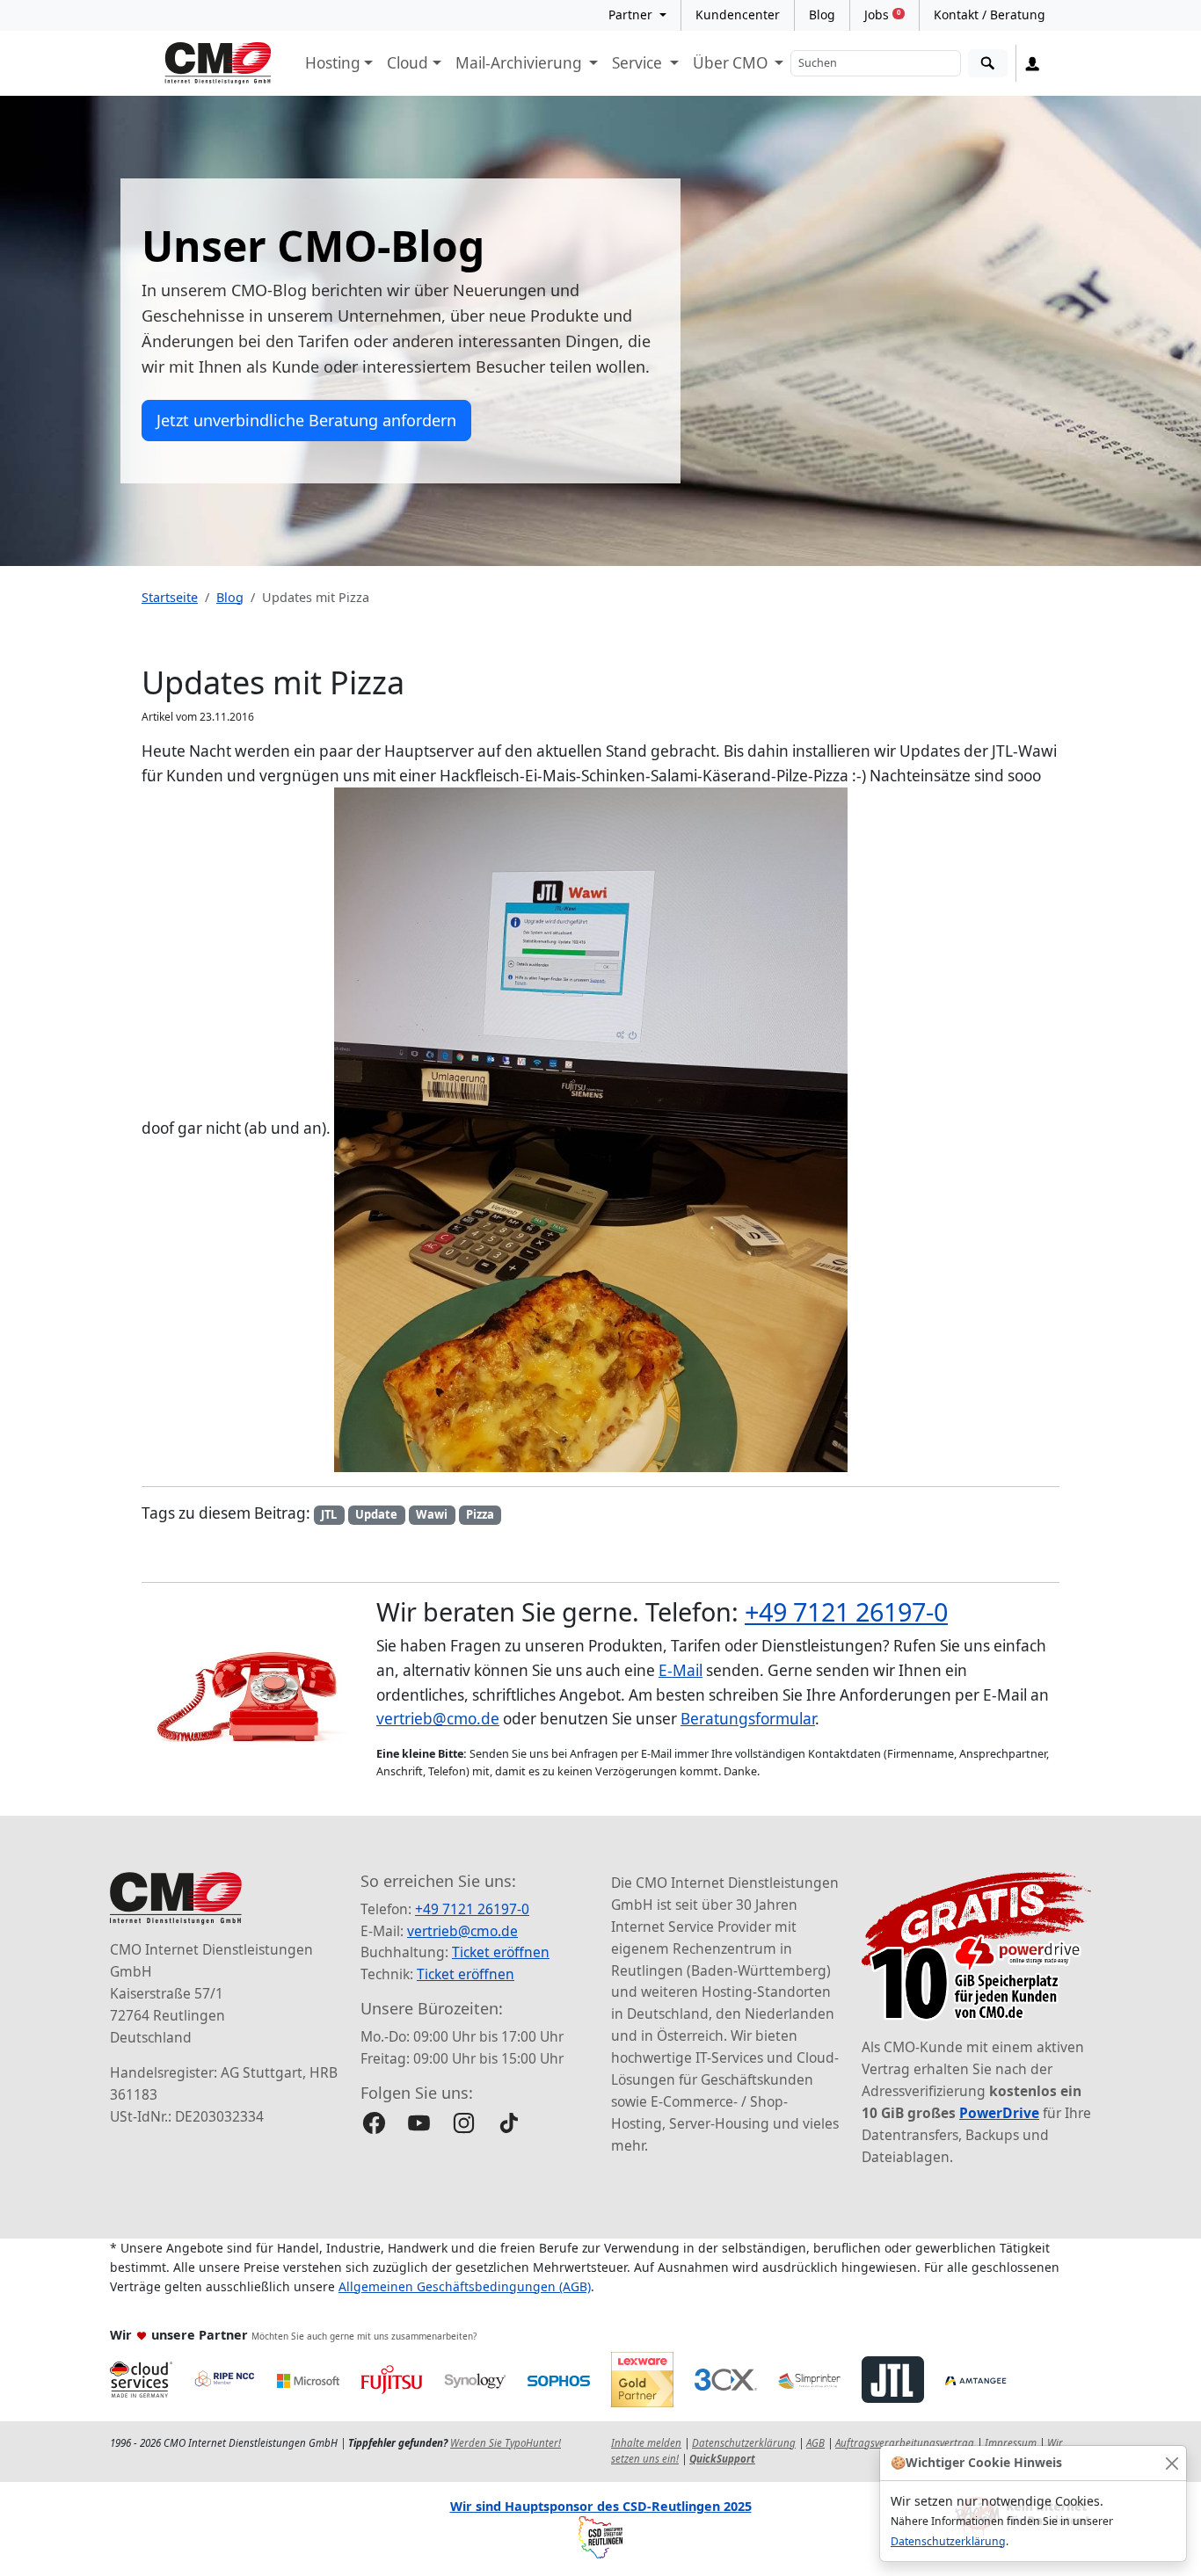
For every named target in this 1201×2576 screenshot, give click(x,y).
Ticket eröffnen (501, 1952)
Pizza (480, 1514)
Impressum (1011, 2443)
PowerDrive (999, 2113)
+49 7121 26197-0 (846, 1611)
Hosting (333, 63)
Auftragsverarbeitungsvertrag (905, 2443)
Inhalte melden (646, 2443)
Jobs (882, 15)
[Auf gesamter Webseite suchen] (988, 64)
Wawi (432, 1514)
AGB (815, 2443)
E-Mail (681, 1670)
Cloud (408, 63)
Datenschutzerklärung (948, 2541)
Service (639, 63)
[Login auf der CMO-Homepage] (1033, 63)
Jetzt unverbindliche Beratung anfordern (306, 420)
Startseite (170, 597)
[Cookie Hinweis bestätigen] (1172, 2463)
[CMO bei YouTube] (419, 2123)
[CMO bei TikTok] (509, 2123)
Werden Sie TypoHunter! (506, 2443)
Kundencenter (738, 15)
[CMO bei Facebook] (374, 2123)
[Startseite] (218, 63)
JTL (329, 1514)
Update (376, 1514)
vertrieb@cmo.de (438, 1719)
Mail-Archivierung (520, 63)
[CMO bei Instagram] (464, 2123)
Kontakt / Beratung (990, 15)
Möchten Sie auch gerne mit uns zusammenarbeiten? (364, 2336)
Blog (822, 15)
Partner (632, 15)
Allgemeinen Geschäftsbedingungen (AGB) (465, 2286)
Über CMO (732, 63)
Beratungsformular (748, 1719)
